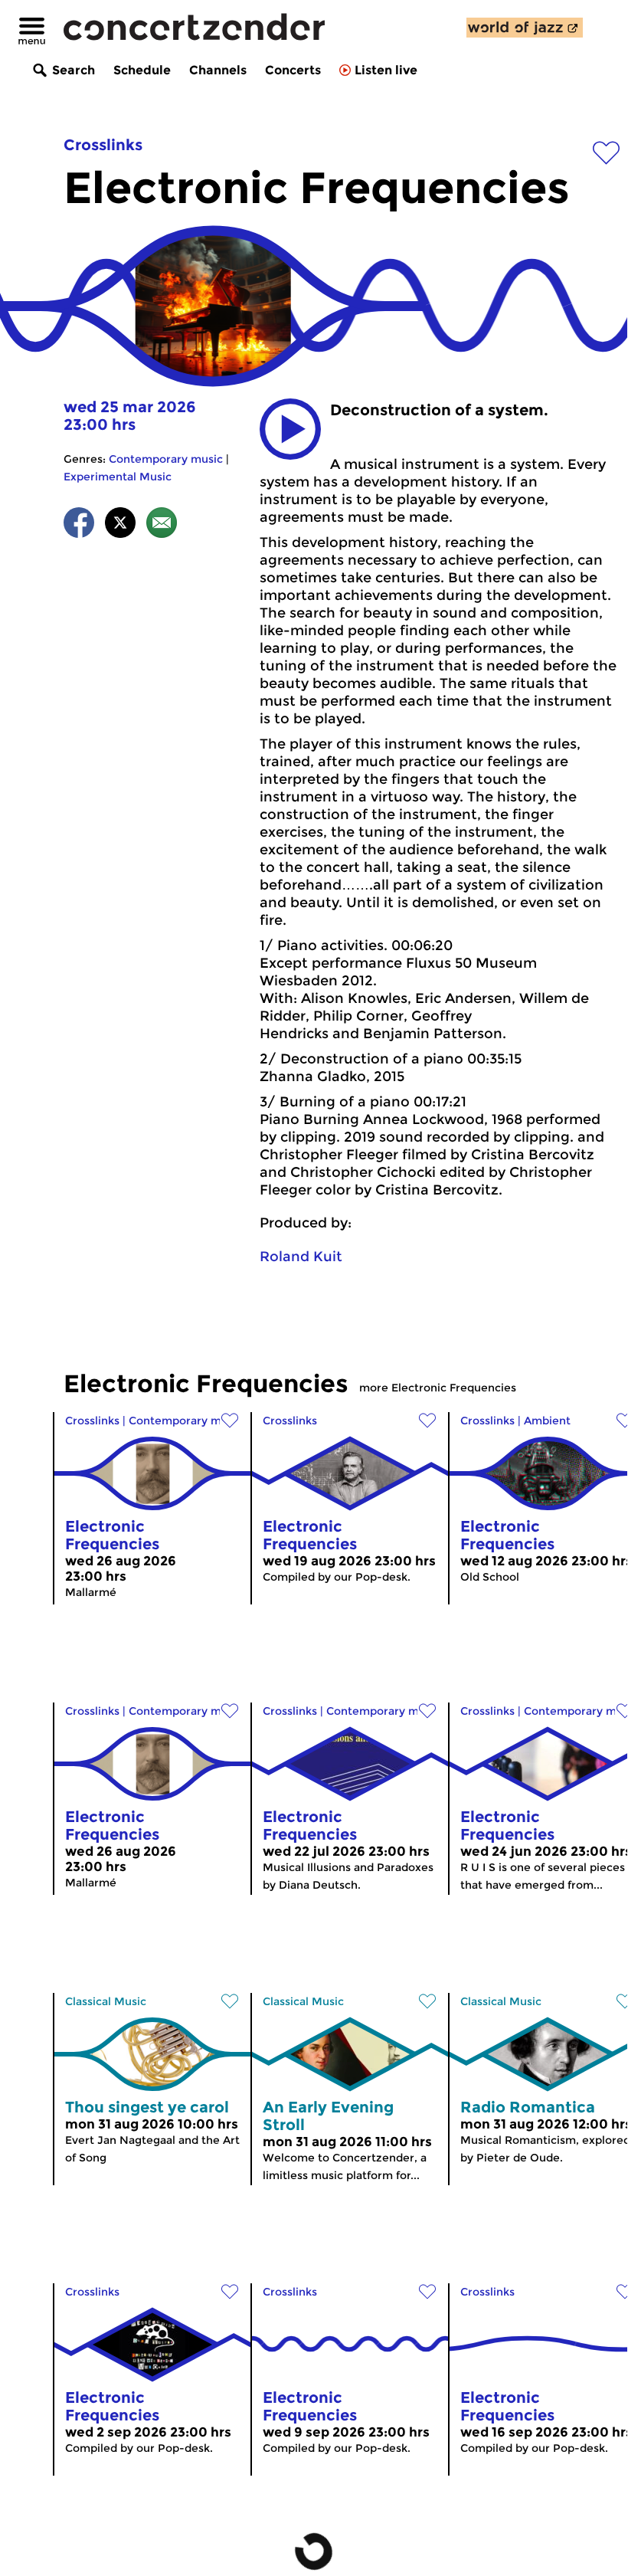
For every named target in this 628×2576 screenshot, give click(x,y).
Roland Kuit (301, 1257)
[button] (290, 429)
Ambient (547, 1421)
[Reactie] (162, 525)
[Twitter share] (120, 525)
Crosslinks (103, 145)
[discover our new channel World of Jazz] (525, 28)
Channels (218, 70)
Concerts (293, 70)
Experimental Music (118, 477)
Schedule (142, 70)
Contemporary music (166, 459)
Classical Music (106, 2001)
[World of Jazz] (525, 28)
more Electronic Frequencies (438, 1388)
